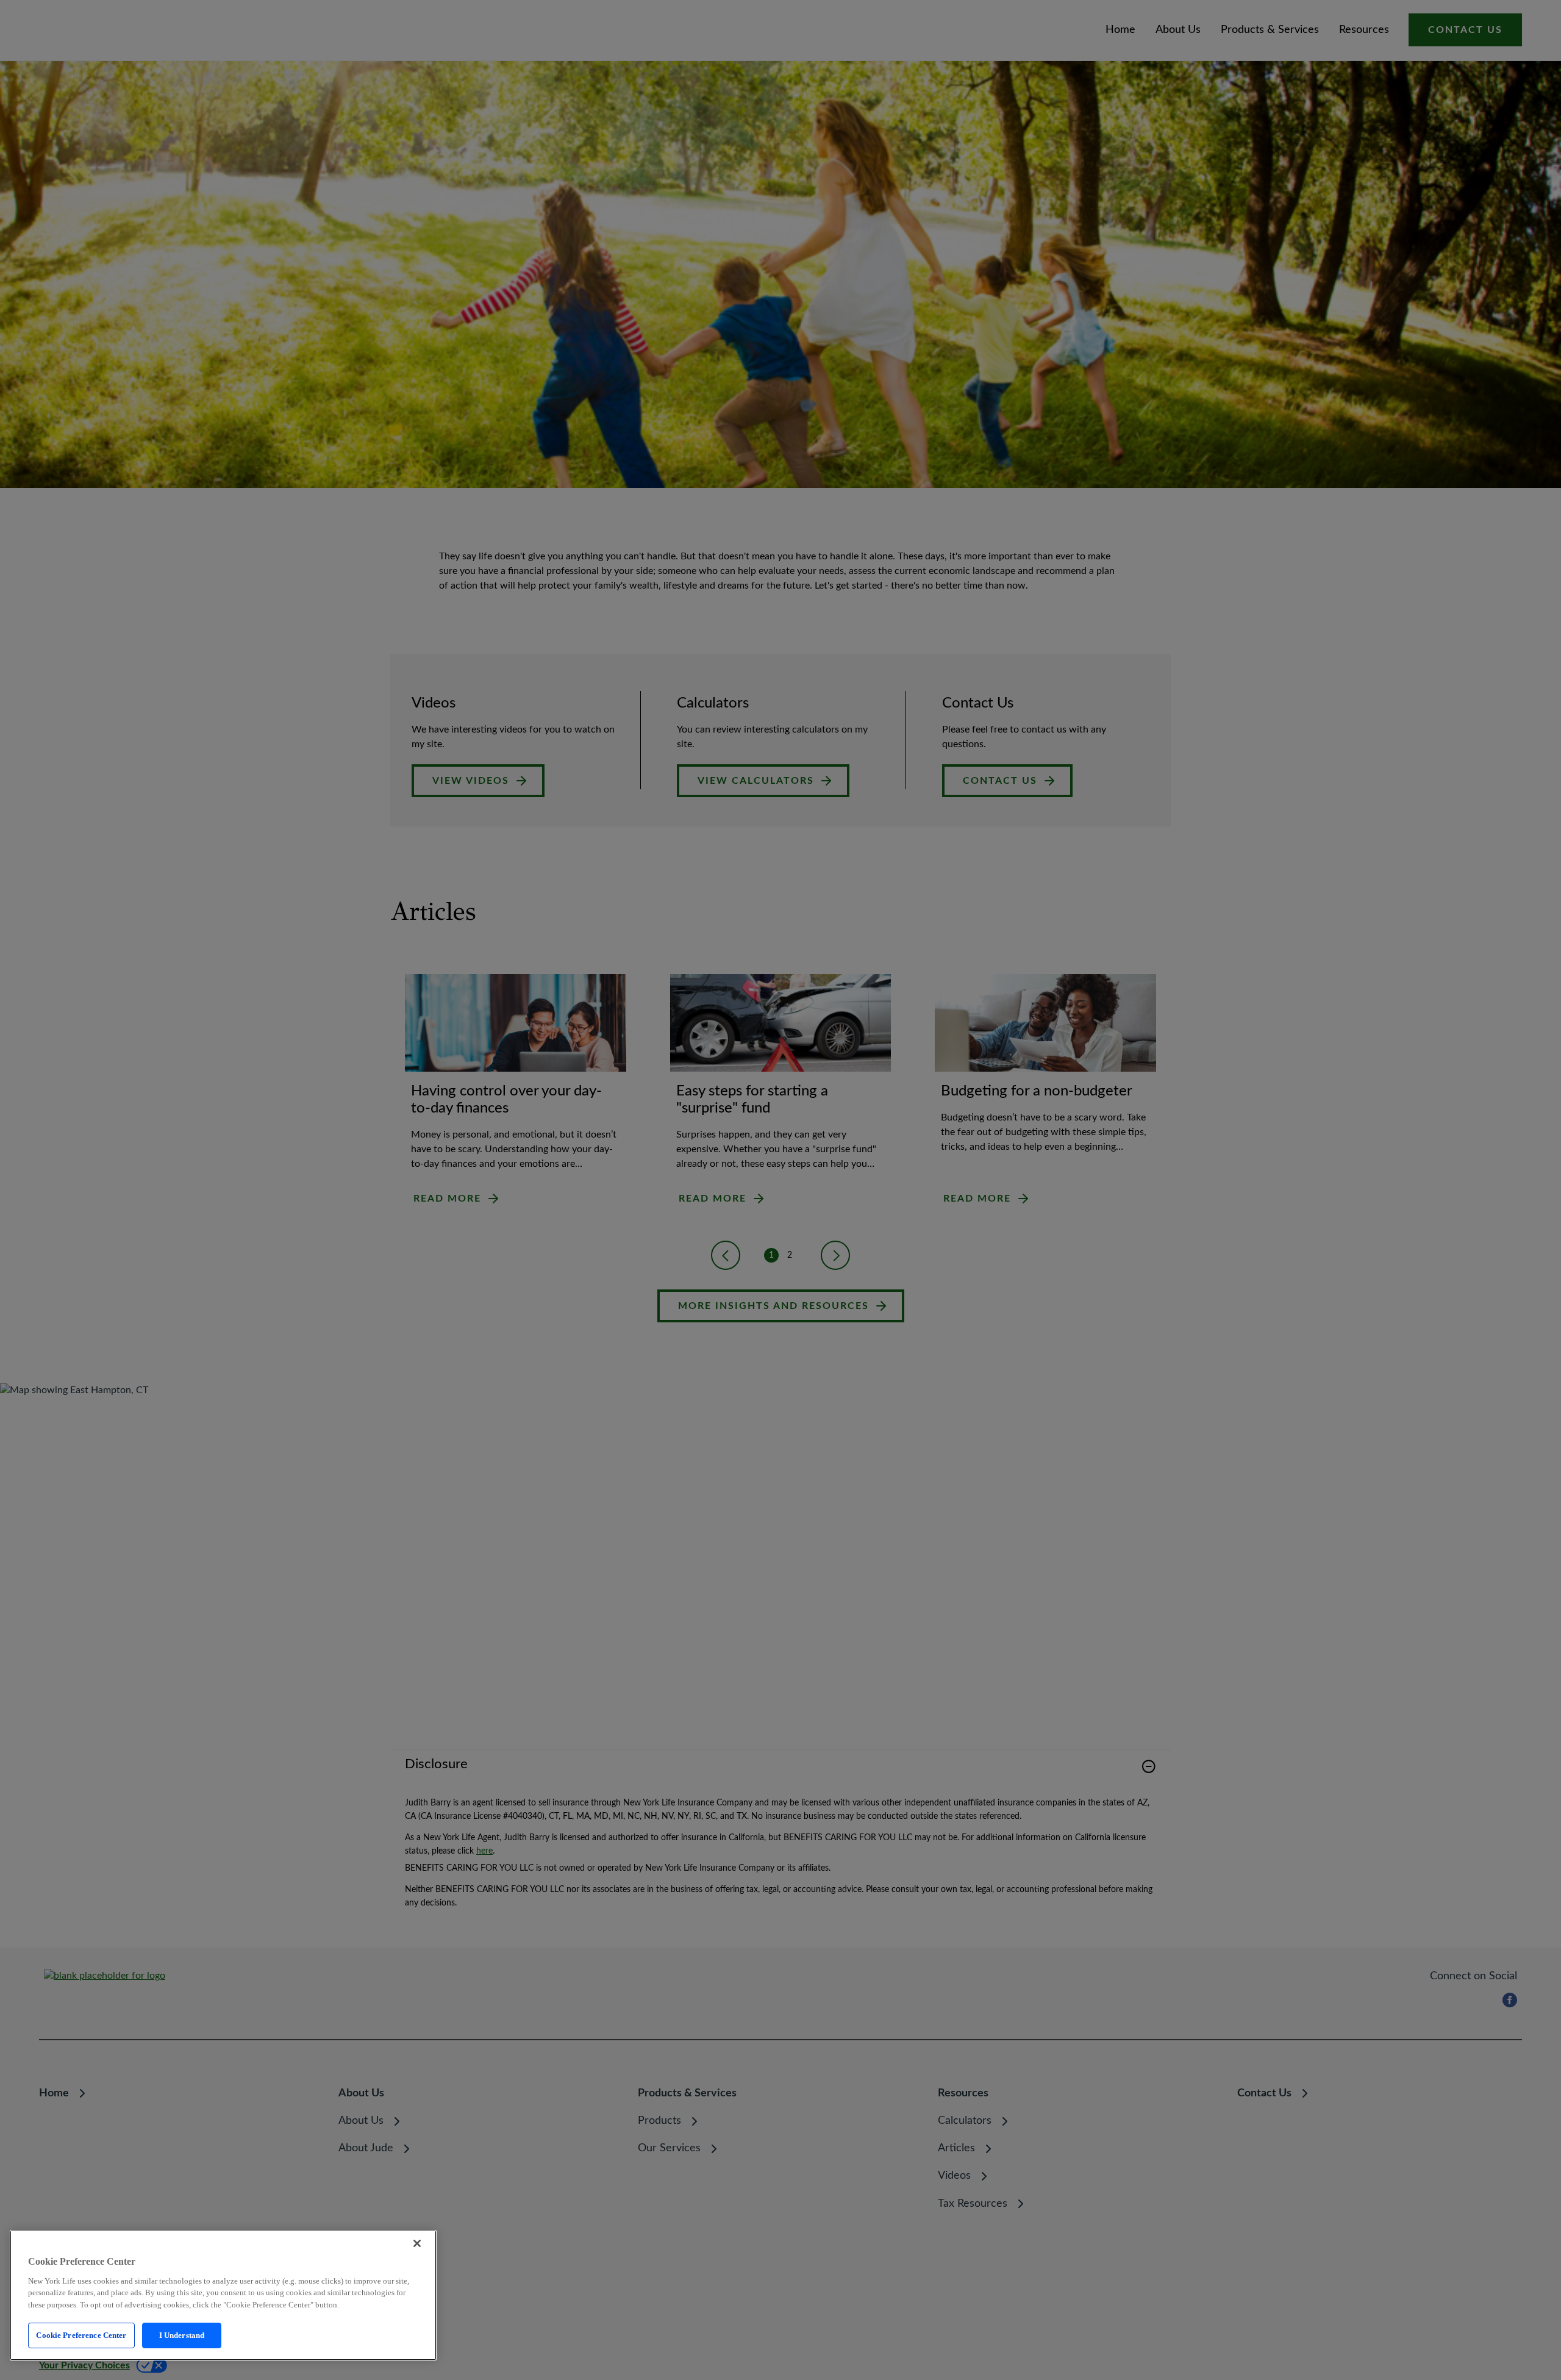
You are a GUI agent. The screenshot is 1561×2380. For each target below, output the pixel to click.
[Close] (417, 2243)
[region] (223, 2295)
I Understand (182, 2335)
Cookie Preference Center (81, 2335)
